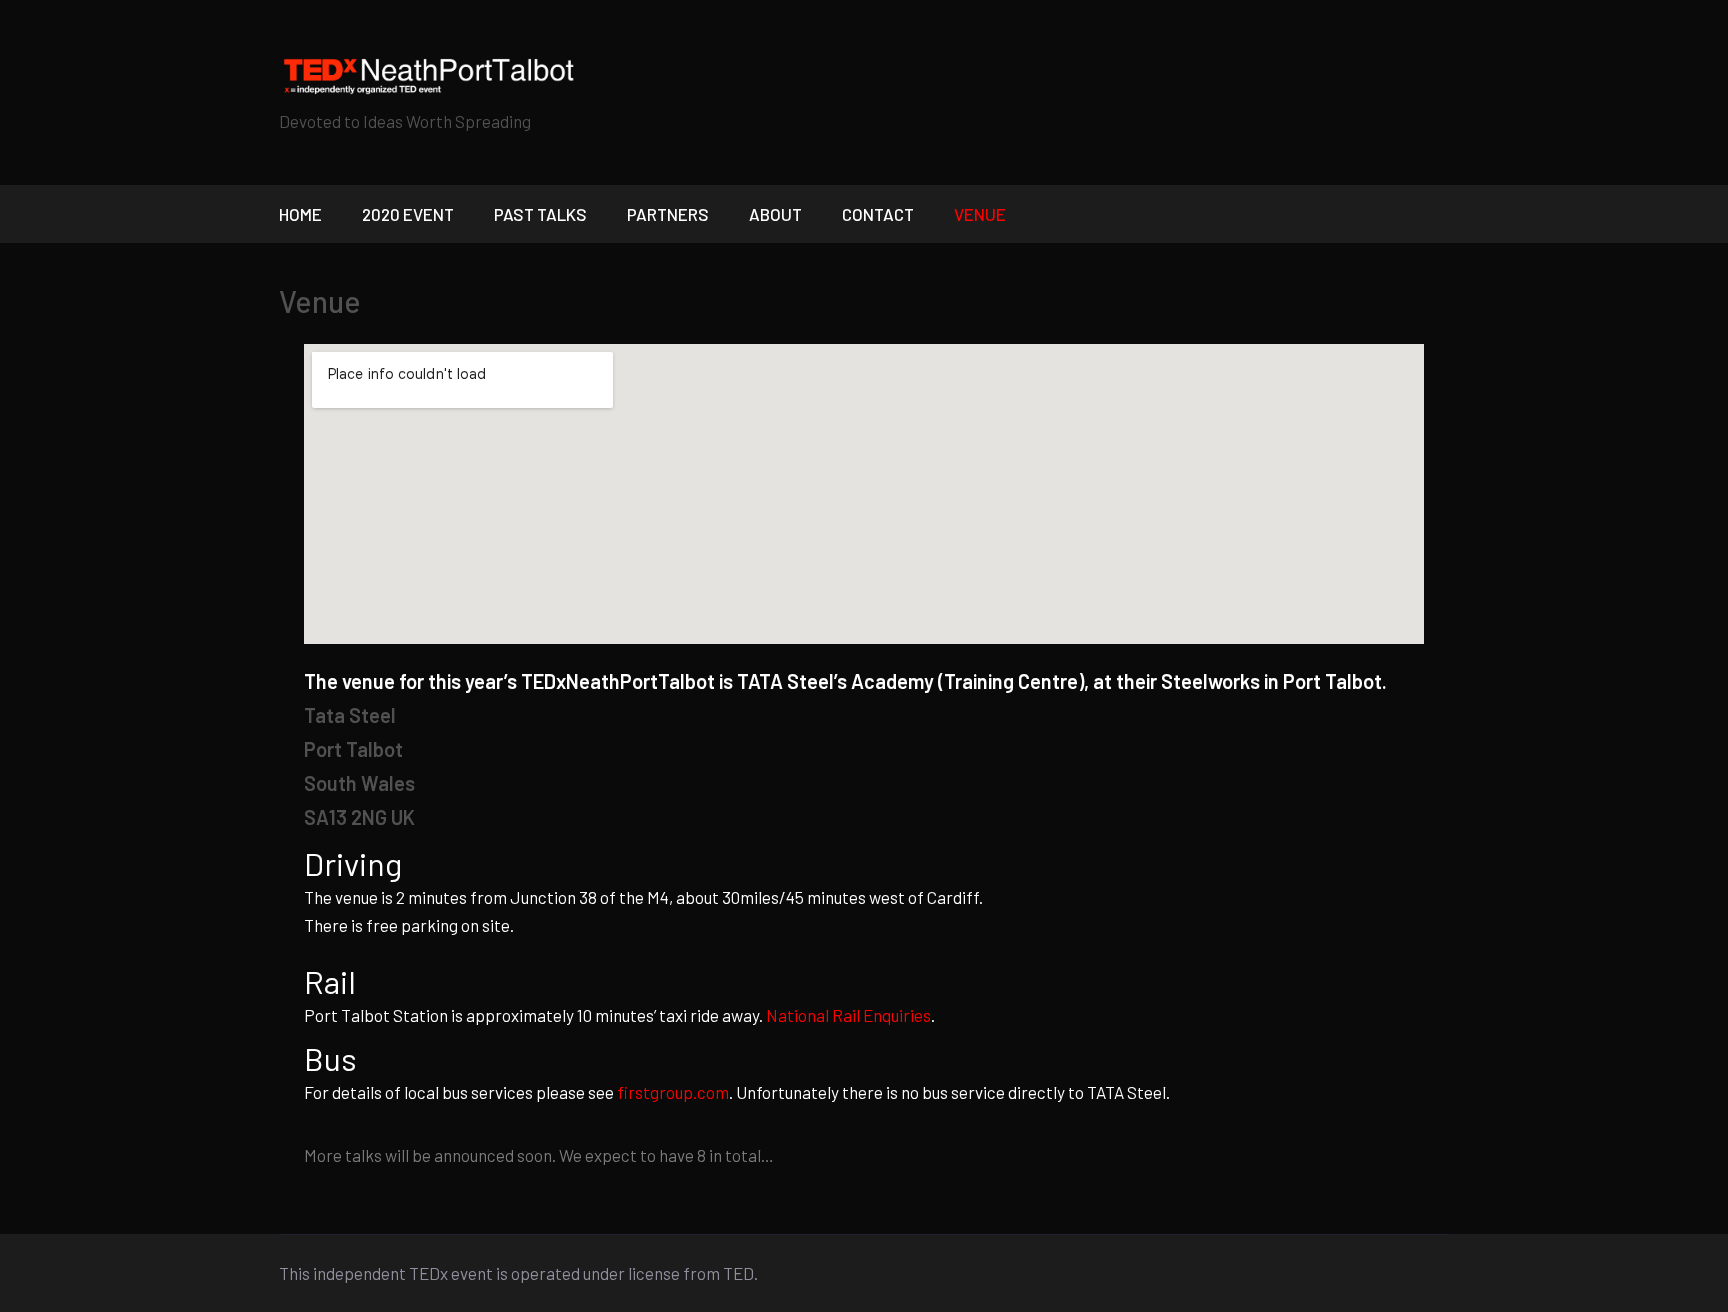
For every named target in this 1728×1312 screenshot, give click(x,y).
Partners (668, 214)
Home (300, 214)
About (775, 214)
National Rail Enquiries (848, 1015)
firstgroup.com (673, 1092)
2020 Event (408, 214)
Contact (878, 214)
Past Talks (540, 214)
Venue (980, 214)
